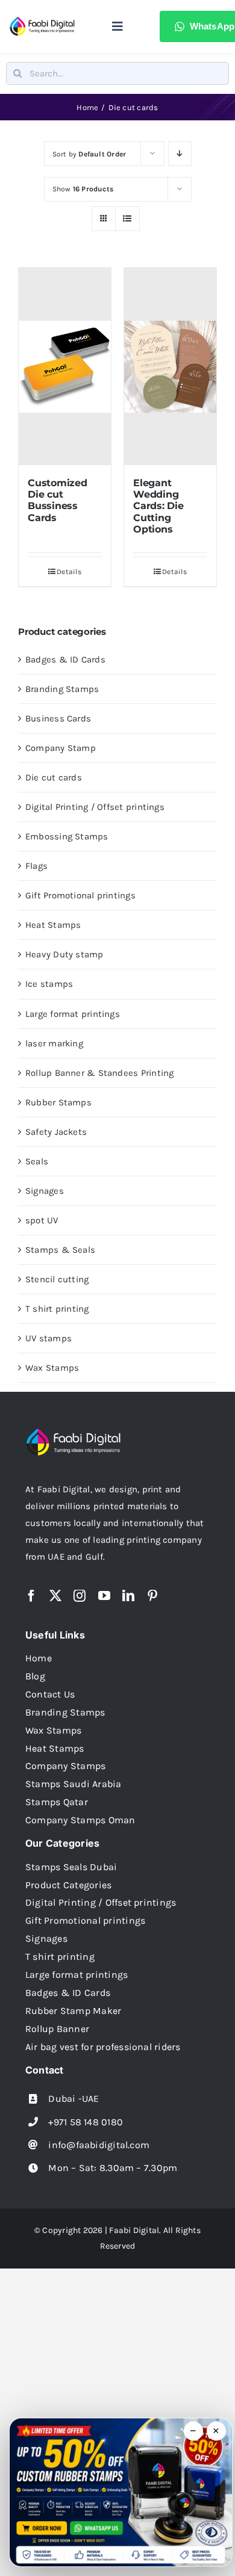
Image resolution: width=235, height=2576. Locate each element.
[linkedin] (128, 1596)
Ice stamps (49, 984)
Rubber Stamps (58, 1102)
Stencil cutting (57, 1279)
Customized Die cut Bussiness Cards (58, 500)
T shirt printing (57, 1309)
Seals (37, 1161)
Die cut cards (54, 777)
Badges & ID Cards (65, 659)
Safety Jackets (56, 1132)
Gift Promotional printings (80, 895)
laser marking (54, 1043)
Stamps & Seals (60, 1250)
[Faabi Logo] (42, 20)
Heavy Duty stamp (64, 954)
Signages (45, 1191)
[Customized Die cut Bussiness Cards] (65, 366)
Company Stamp (61, 748)
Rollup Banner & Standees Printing (99, 1073)
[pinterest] (152, 1596)
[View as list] (127, 219)
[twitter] (55, 1596)
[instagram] (80, 1596)
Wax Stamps (52, 1368)
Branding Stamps (62, 689)
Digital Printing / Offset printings (95, 807)
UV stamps (49, 1338)
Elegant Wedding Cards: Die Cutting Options (158, 506)
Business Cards (58, 718)
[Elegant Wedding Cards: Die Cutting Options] (170, 366)
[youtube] (104, 1596)
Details (69, 572)
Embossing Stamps (67, 836)
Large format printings (73, 1014)
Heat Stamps (53, 925)
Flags (36, 866)
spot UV (42, 1220)
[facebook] (31, 1596)
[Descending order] (180, 154)
